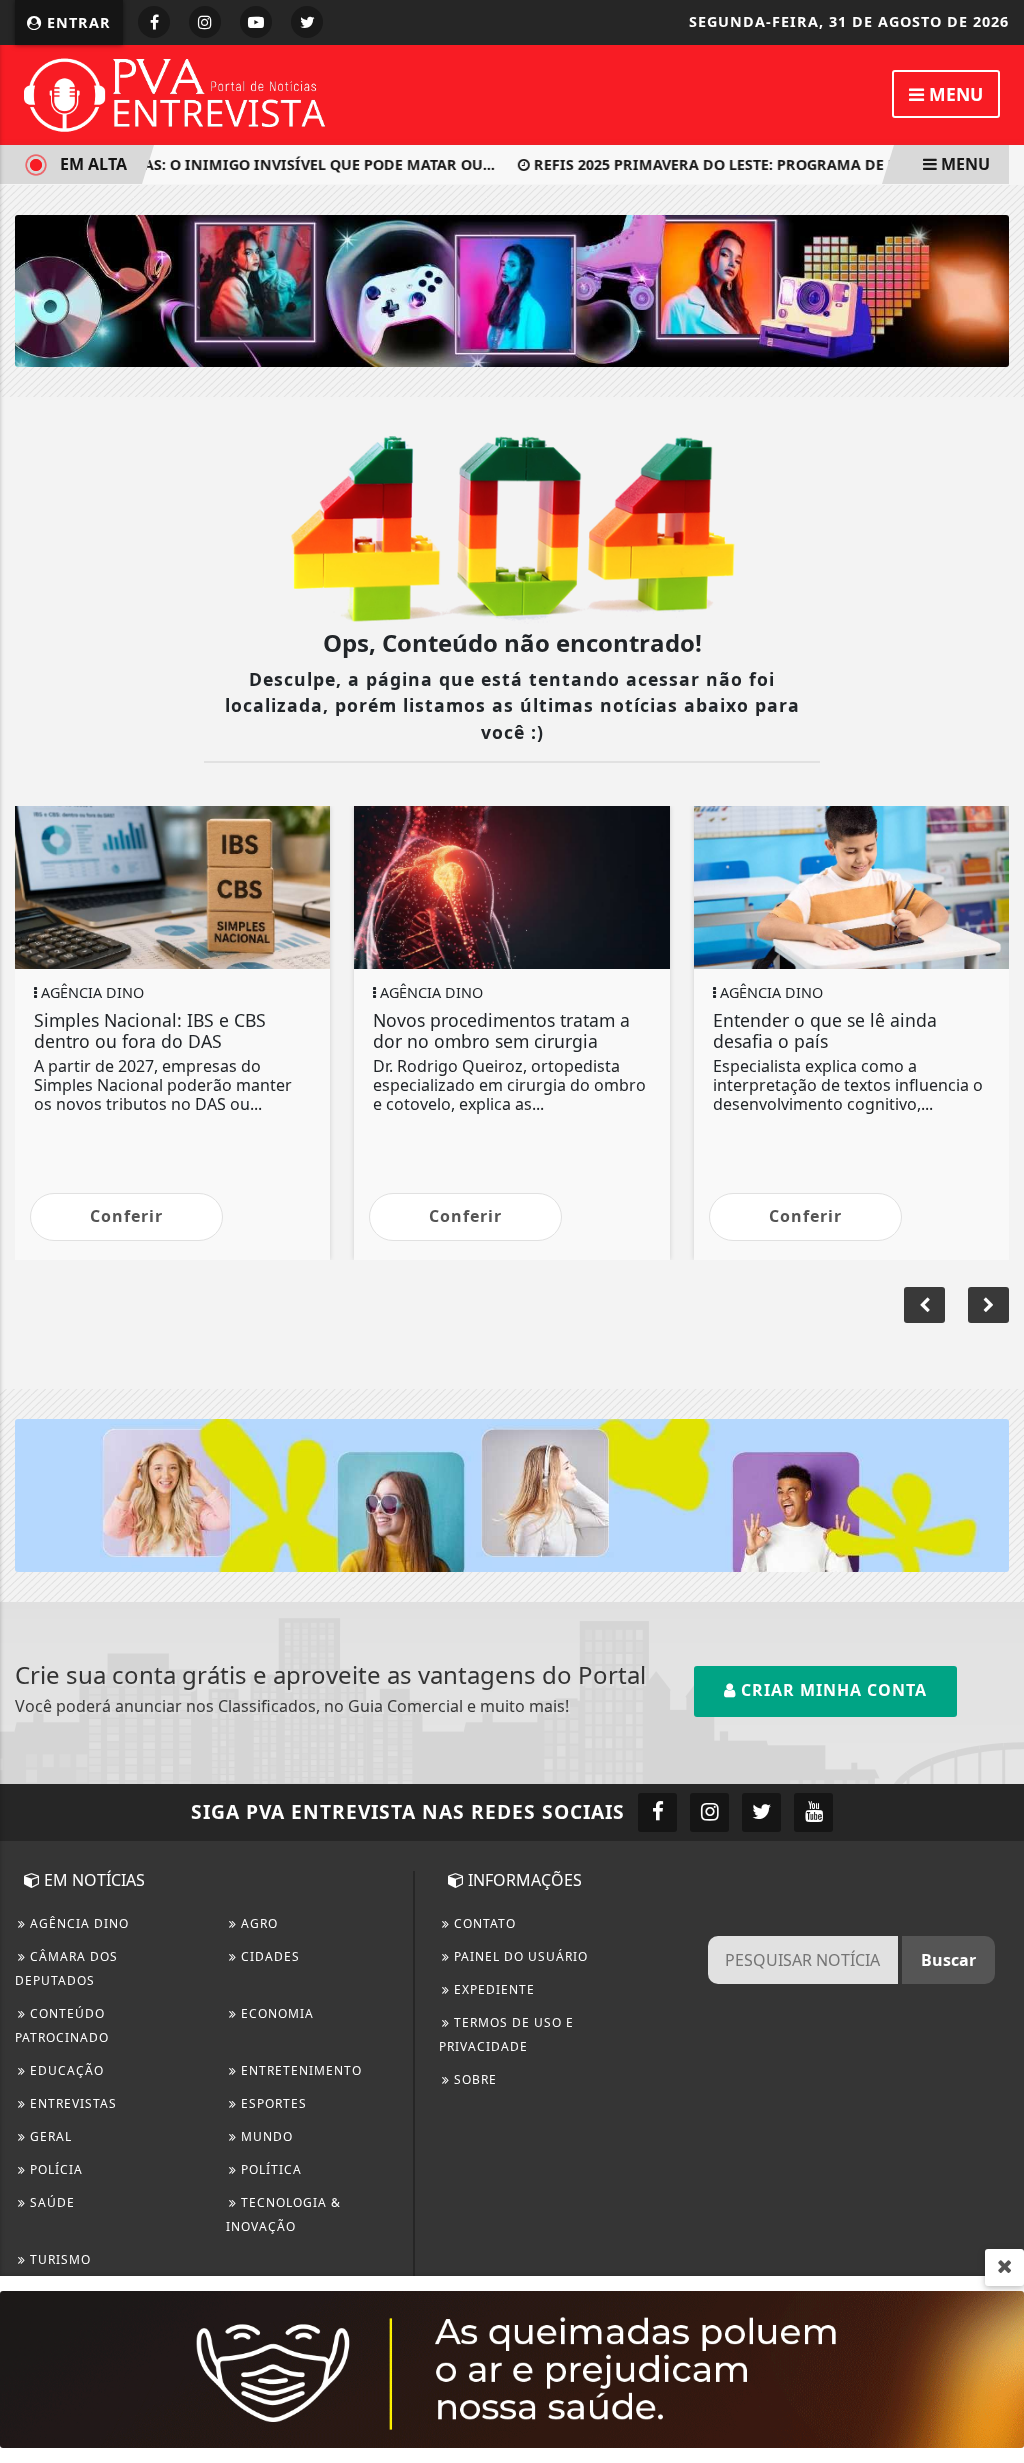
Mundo (265, 2136)
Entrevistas (71, 2103)
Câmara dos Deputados (66, 1968)
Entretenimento (299, 2070)
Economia (275, 2013)
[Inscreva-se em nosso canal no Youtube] (813, 1812)
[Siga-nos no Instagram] (709, 1812)
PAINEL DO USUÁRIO (519, 1956)
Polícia (54, 2169)
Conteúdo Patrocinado (62, 2025)
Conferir (126, 1216)
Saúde (50, 2202)
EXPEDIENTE (492, 1989)
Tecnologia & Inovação (283, 2214)
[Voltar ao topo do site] (993, 1478)
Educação (65, 2070)
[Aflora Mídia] (512, 289)
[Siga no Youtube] (256, 22)
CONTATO (483, 1923)
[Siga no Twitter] (307, 22)
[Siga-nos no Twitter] (761, 1812)
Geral (49, 2136)
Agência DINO (77, 1923)
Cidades (268, 1956)
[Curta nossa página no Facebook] (657, 1812)
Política (269, 2169)
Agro (257, 1923)
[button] (988, 1305)
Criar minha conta (831, 1690)
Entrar (76, 22)
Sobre (473, 2079)
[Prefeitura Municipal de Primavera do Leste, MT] (512, 2368)
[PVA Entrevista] (175, 93)
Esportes (272, 2103)
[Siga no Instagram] (205, 22)
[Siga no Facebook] (154, 22)
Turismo (58, 2259)
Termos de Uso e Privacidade (506, 2034)
